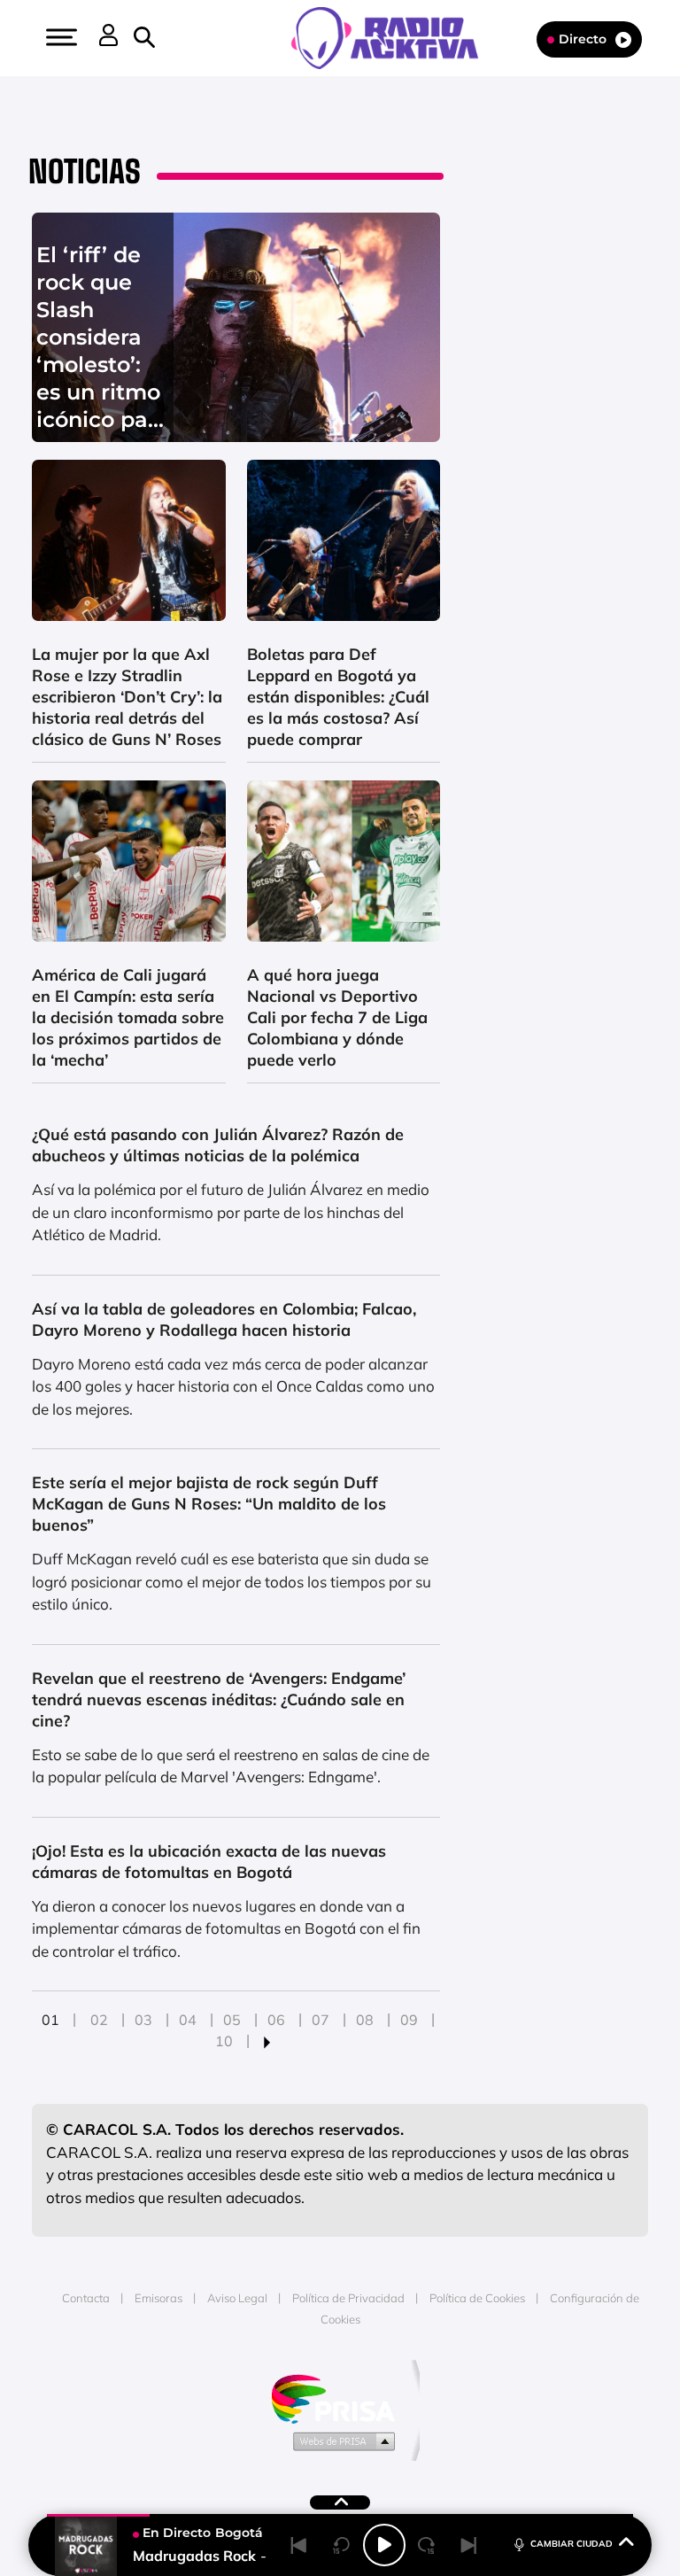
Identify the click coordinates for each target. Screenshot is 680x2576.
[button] (59, 37)
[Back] (299, 2545)
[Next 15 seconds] (427, 2545)
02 (99, 2020)
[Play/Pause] (384, 2545)
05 (232, 2020)
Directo (583, 39)
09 (409, 2020)
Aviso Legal (237, 2298)
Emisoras (158, 2298)
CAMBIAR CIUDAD (572, 2544)
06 (276, 2020)
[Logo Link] (394, 36)
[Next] (469, 2545)
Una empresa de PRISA (340, 2398)
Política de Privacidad (348, 2298)
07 (321, 2020)
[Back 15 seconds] (342, 2545)
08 (365, 2020)
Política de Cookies (477, 2298)
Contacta (86, 2298)
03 (143, 2020)
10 (224, 2041)
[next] (267, 2041)
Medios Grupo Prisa (340, 2440)
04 (188, 2020)
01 (50, 2020)
